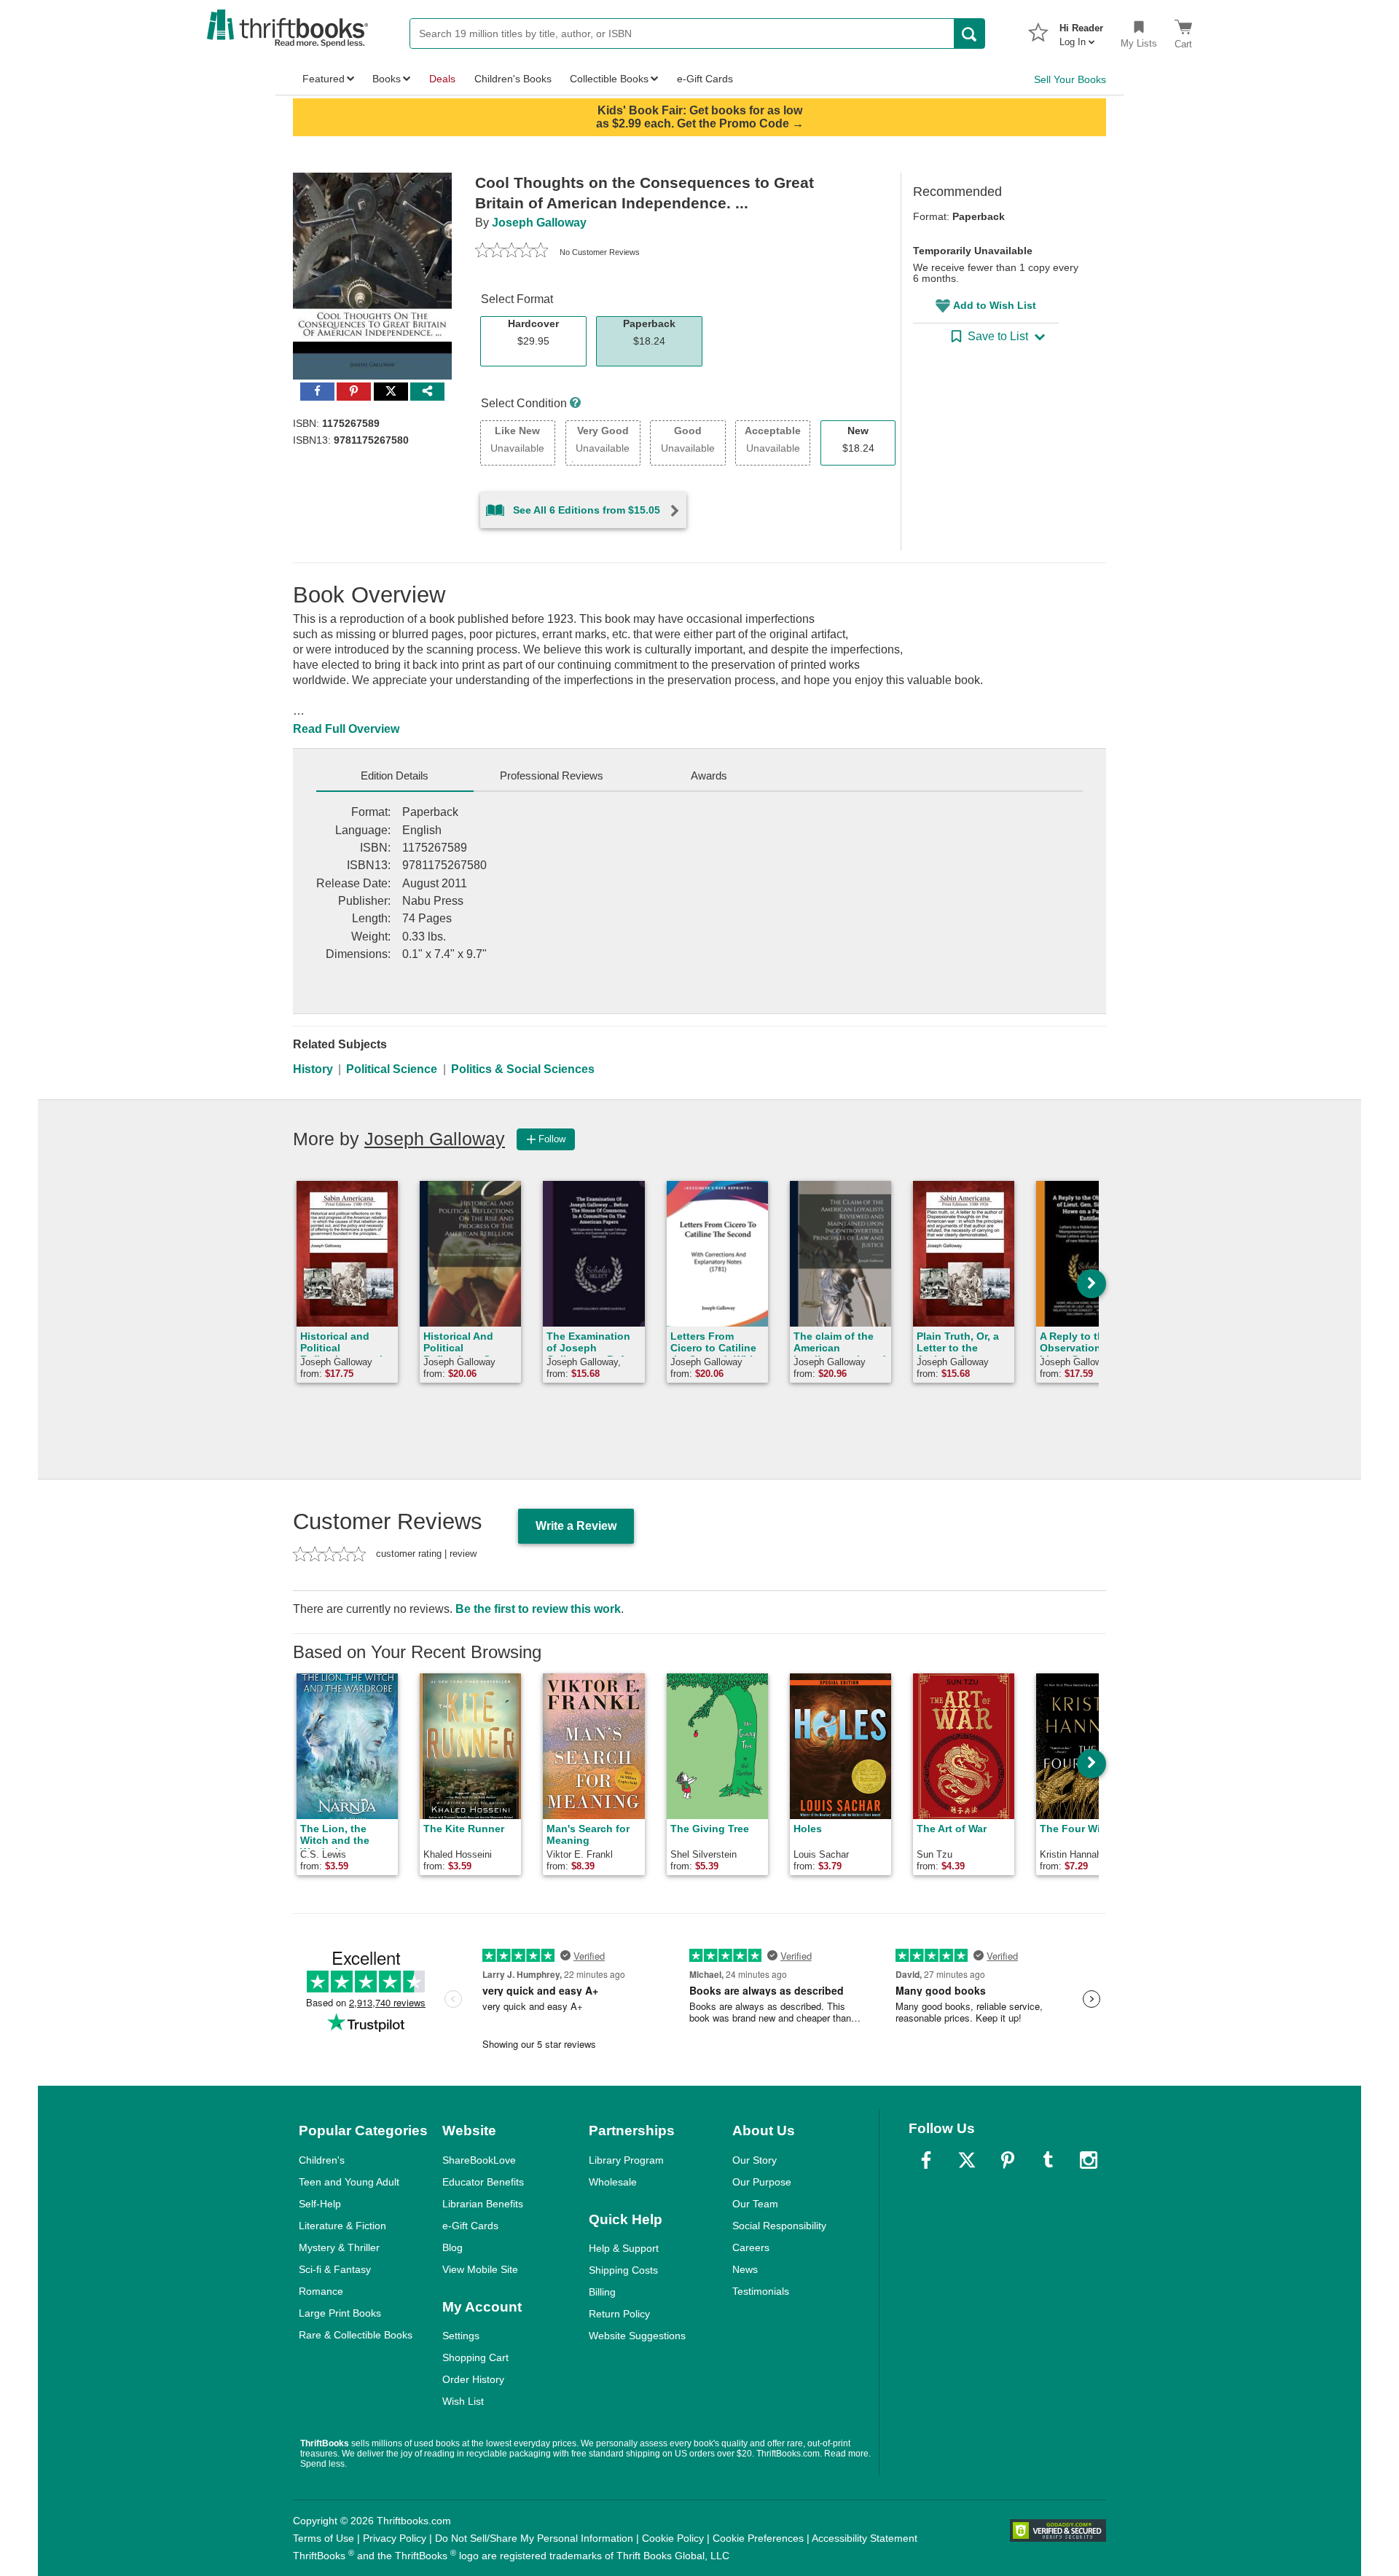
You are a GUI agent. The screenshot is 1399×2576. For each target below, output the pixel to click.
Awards (709, 775)
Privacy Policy (395, 2538)
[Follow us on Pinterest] (1008, 2160)
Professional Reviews (552, 775)
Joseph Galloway (539, 223)
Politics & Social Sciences (523, 1069)
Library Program (626, 2160)
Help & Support (624, 2248)
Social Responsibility (779, 2226)
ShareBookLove (479, 2160)
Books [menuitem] (387, 79)
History (313, 1069)
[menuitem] (1081, 31)
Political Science (392, 1069)
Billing (602, 2292)
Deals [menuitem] (442, 79)
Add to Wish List (995, 305)
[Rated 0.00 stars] (512, 252)
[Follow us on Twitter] (967, 2160)
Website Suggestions (637, 2336)
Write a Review (576, 1526)
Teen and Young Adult (349, 2182)
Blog (452, 2247)
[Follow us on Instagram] (1089, 2160)
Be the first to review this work (538, 1609)
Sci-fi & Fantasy (335, 2269)
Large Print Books (340, 2313)
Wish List (463, 2401)
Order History (473, 2379)
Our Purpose (762, 2182)
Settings (461, 2336)
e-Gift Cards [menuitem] (705, 79)
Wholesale (613, 2182)
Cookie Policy (673, 2538)
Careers (751, 2247)
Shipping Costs (623, 2270)
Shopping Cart (475, 2357)
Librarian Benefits (483, 2204)
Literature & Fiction (342, 2226)
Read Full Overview (346, 729)
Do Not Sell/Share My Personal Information (534, 2538)
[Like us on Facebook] (926, 2160)
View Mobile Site (480, 2269)
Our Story (755, 2160)
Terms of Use (324, 2538)
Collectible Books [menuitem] (609, 79)
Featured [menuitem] (324, 79)
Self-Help (320, 2204)
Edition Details (395, 775)
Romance (321, 2291)
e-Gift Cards (470, 2226)
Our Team (755, 2204)
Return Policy (619, 2314)
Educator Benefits (483, 2182)
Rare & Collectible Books (356, 2335)
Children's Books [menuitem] (513, 79)
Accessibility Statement (865, 2538)
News (745, 2269)
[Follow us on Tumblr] (1048, 2160)
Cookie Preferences (758, 2538)
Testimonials (761, 2291)
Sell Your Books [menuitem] (1070, 79)
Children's (322, 2160)
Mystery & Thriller (339, 2247)
